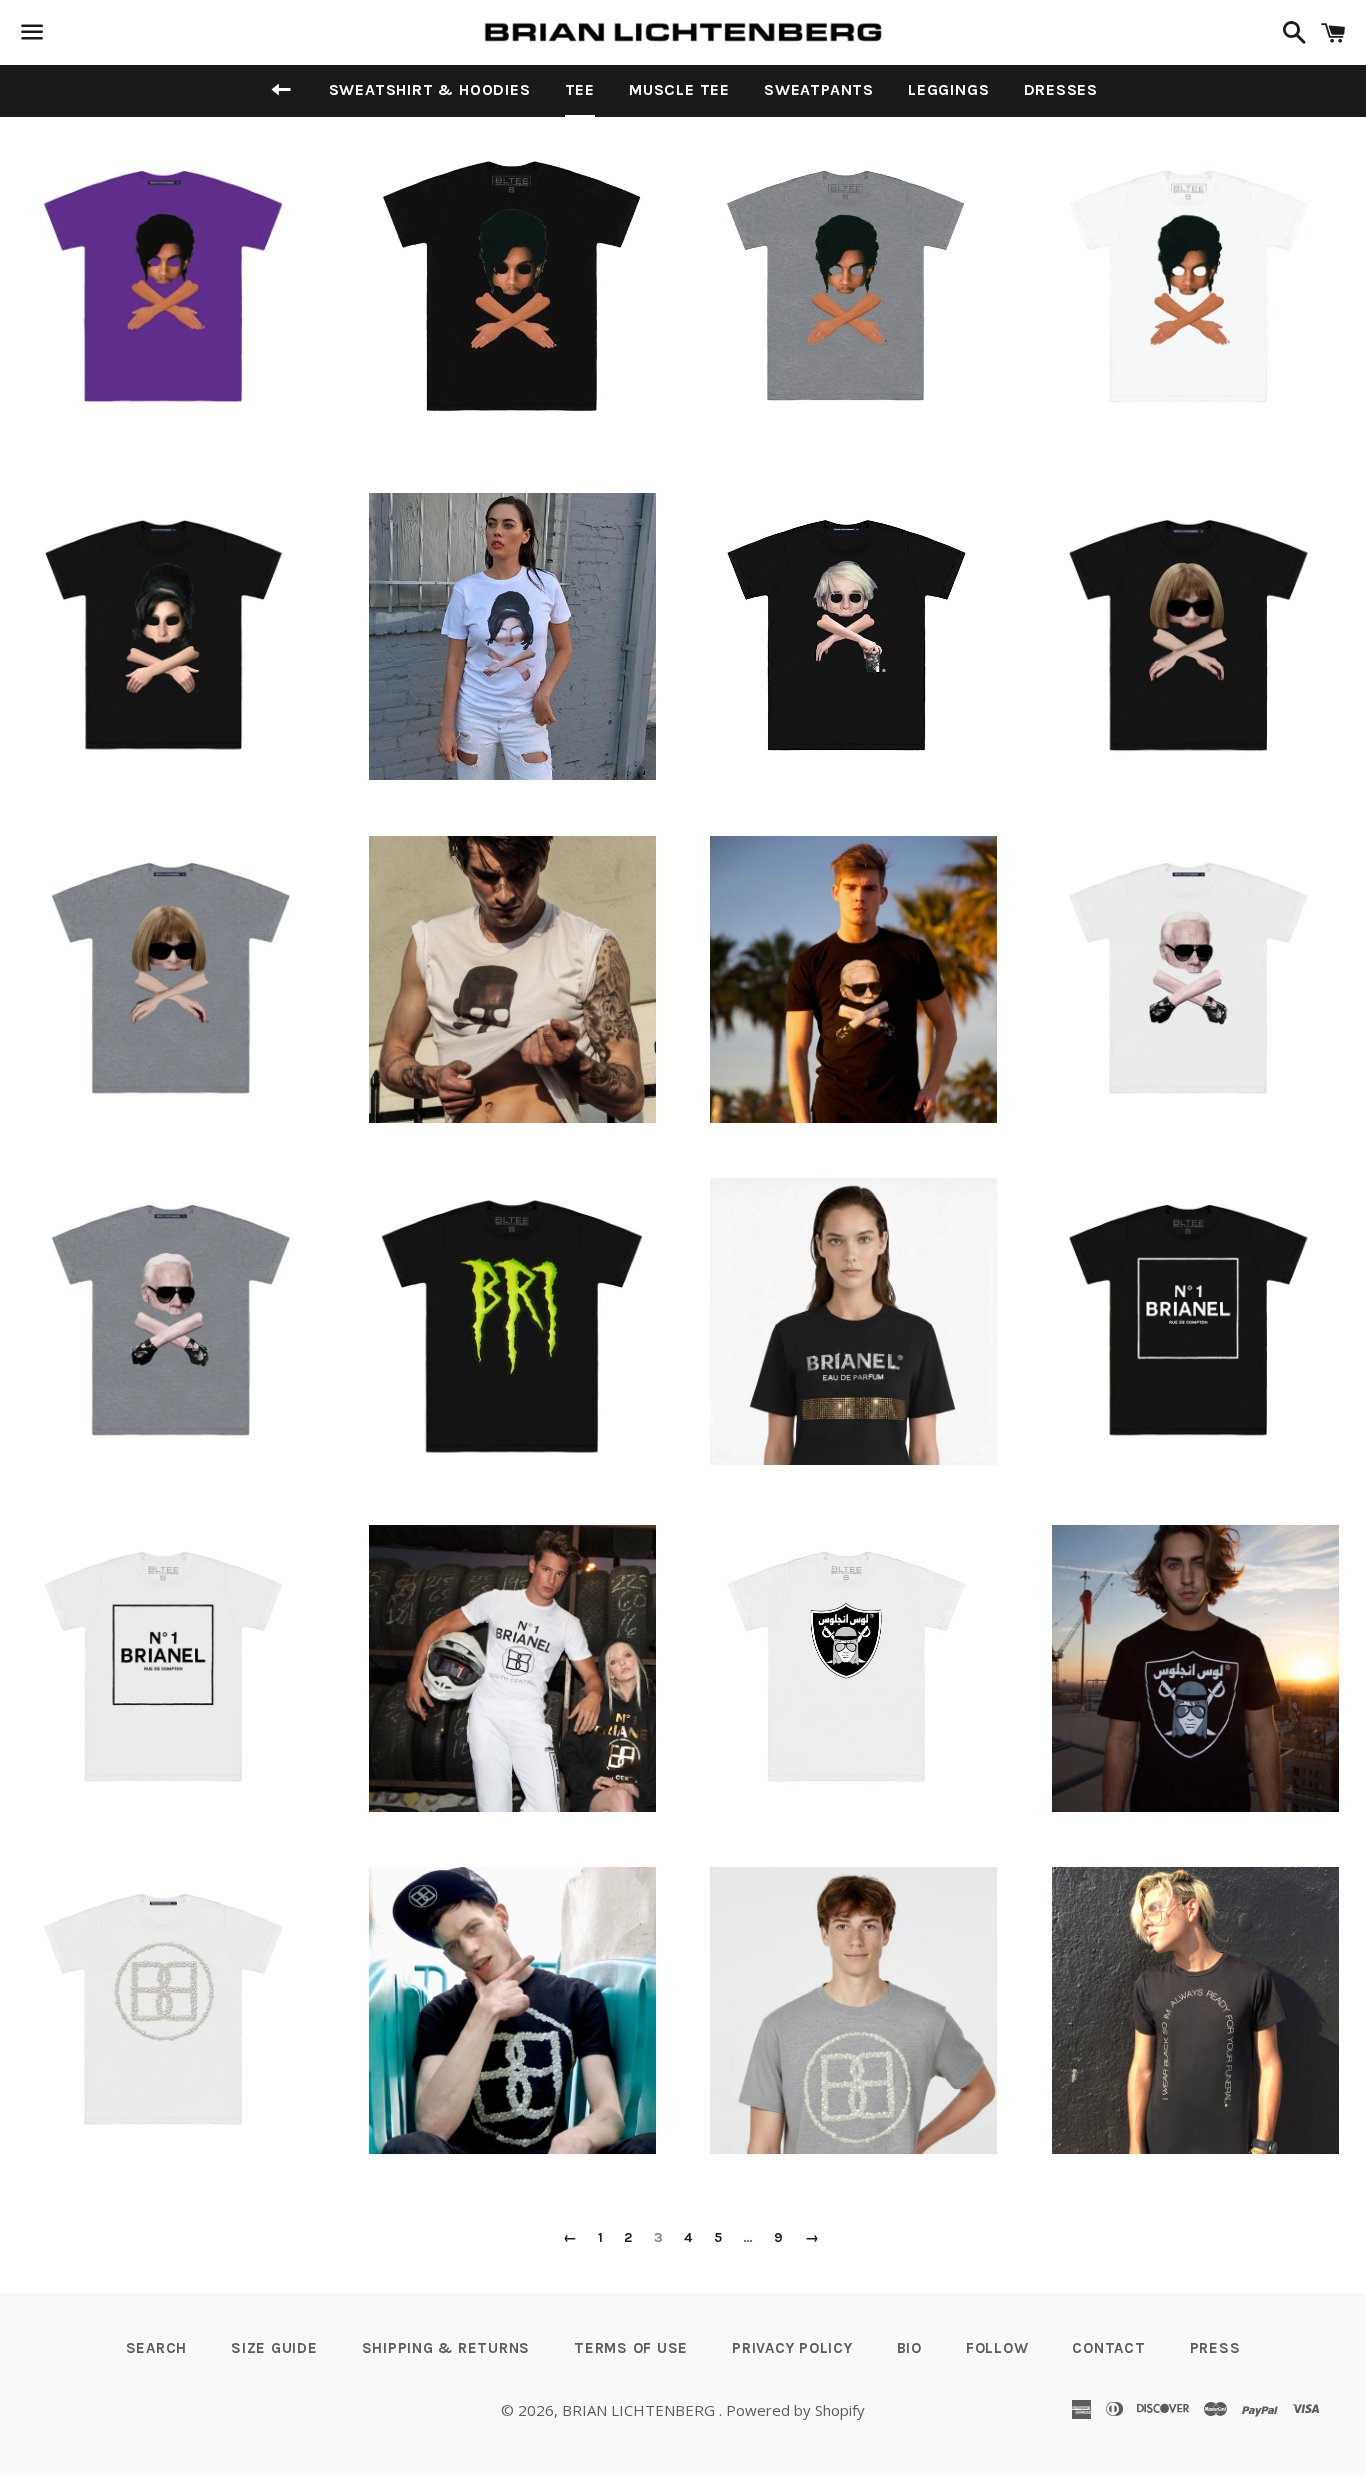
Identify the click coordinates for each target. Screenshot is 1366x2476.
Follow (997, 2348)
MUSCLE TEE (679, 89)
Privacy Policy (792, 2348)
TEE (580, 89)
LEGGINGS (948, 89)
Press (1215, 2348)
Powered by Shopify (795, 2410)
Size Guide (274, 2348)
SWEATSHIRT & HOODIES (430, 89)
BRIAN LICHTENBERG (640, 2410)
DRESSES (1061, 89)
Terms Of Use (631, 2348)
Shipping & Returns (446, 2348)
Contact (1108, 2348)
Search (157, 2348)
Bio (909, 2348)
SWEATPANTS (819, 89)
